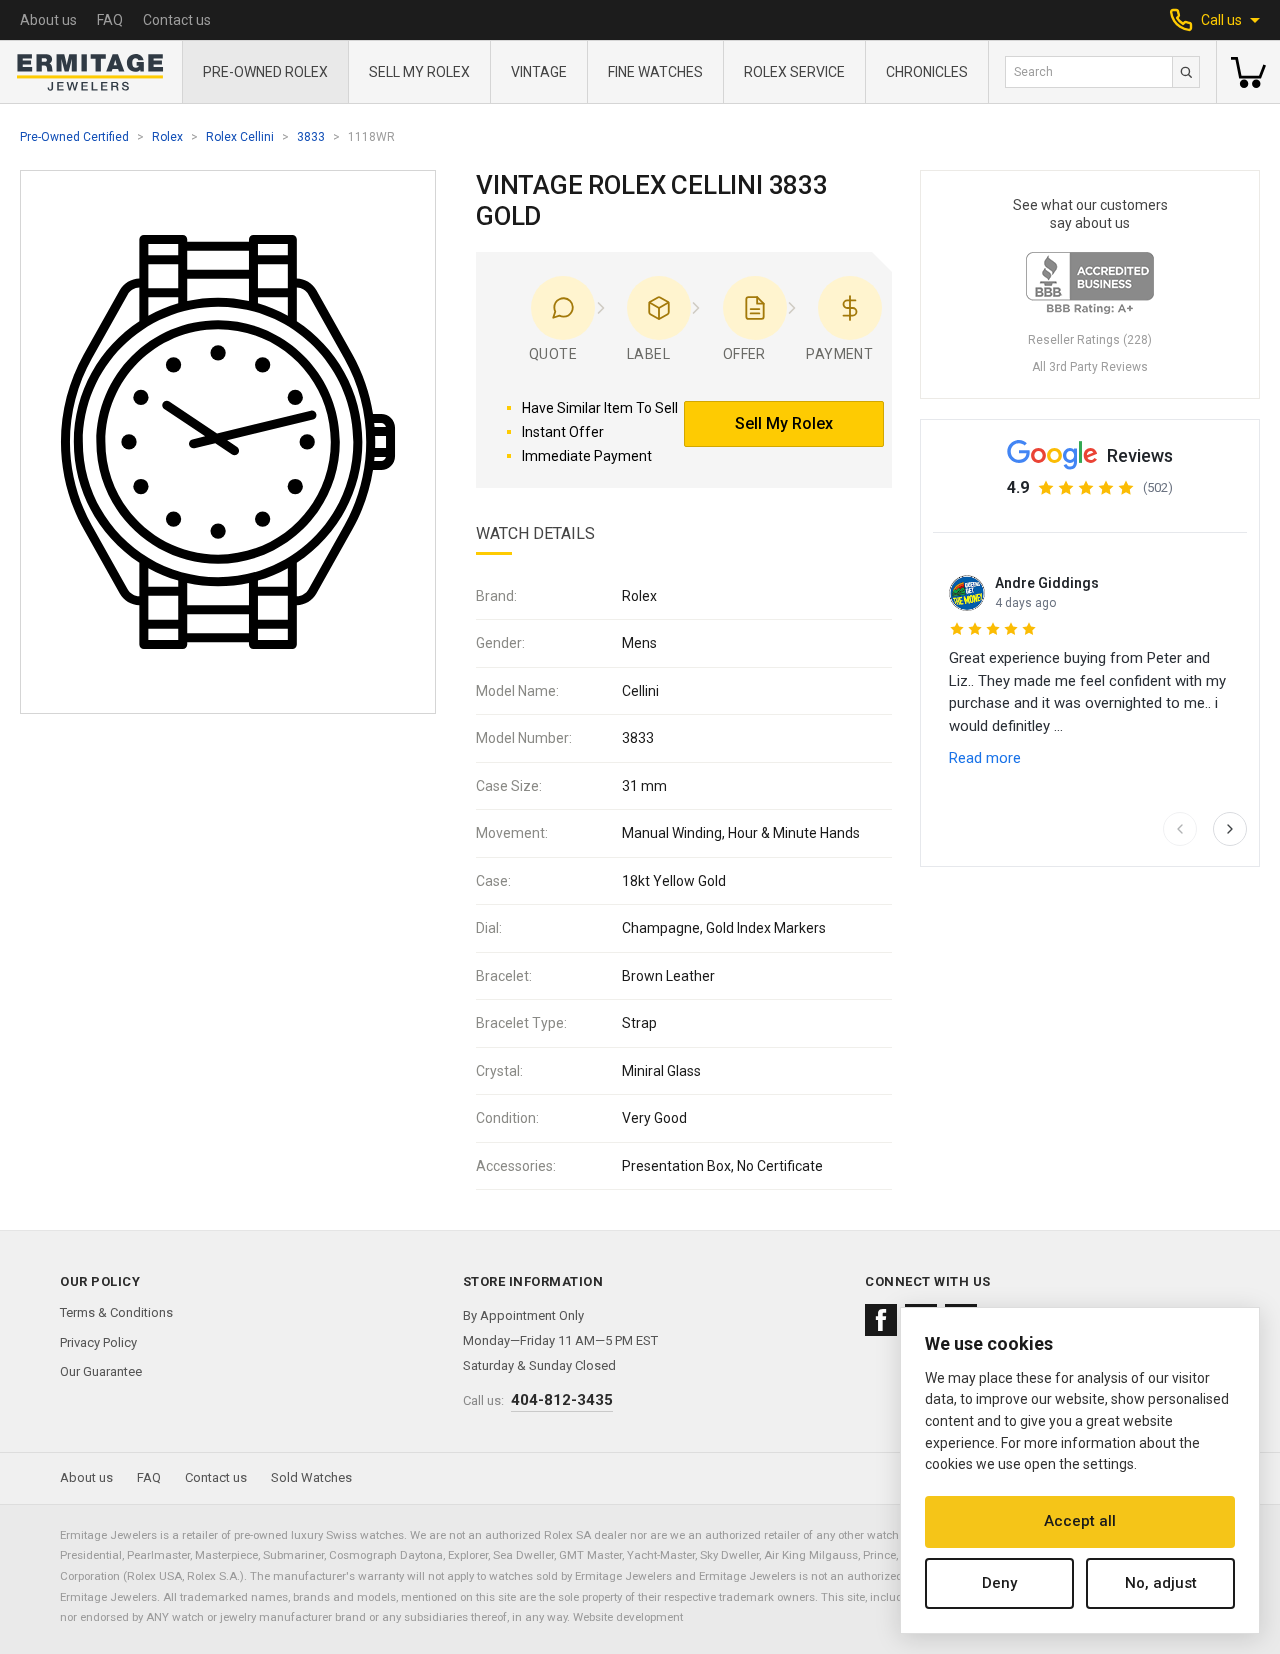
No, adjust (1161, 1583)
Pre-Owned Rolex (265, 72)
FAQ (110, 20)
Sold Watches (311, 1477)
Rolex (167, 137)
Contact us (177, 20)
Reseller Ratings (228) (1090, 340)
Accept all (1080, 1521)
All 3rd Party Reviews (1090, 367)
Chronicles (927, 72)
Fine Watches (655, 72)
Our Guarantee (101, 1371)
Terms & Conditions (116, 1312)
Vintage (539, 72)
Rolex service (794, 72)
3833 (311, 137)
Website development (628, 1617)
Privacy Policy (98, 1342)
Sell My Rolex (419, 72)
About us (48, 20)
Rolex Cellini (240, 137)
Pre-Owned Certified (74, 137)
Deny (999, 1583)
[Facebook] (881, 1320)
